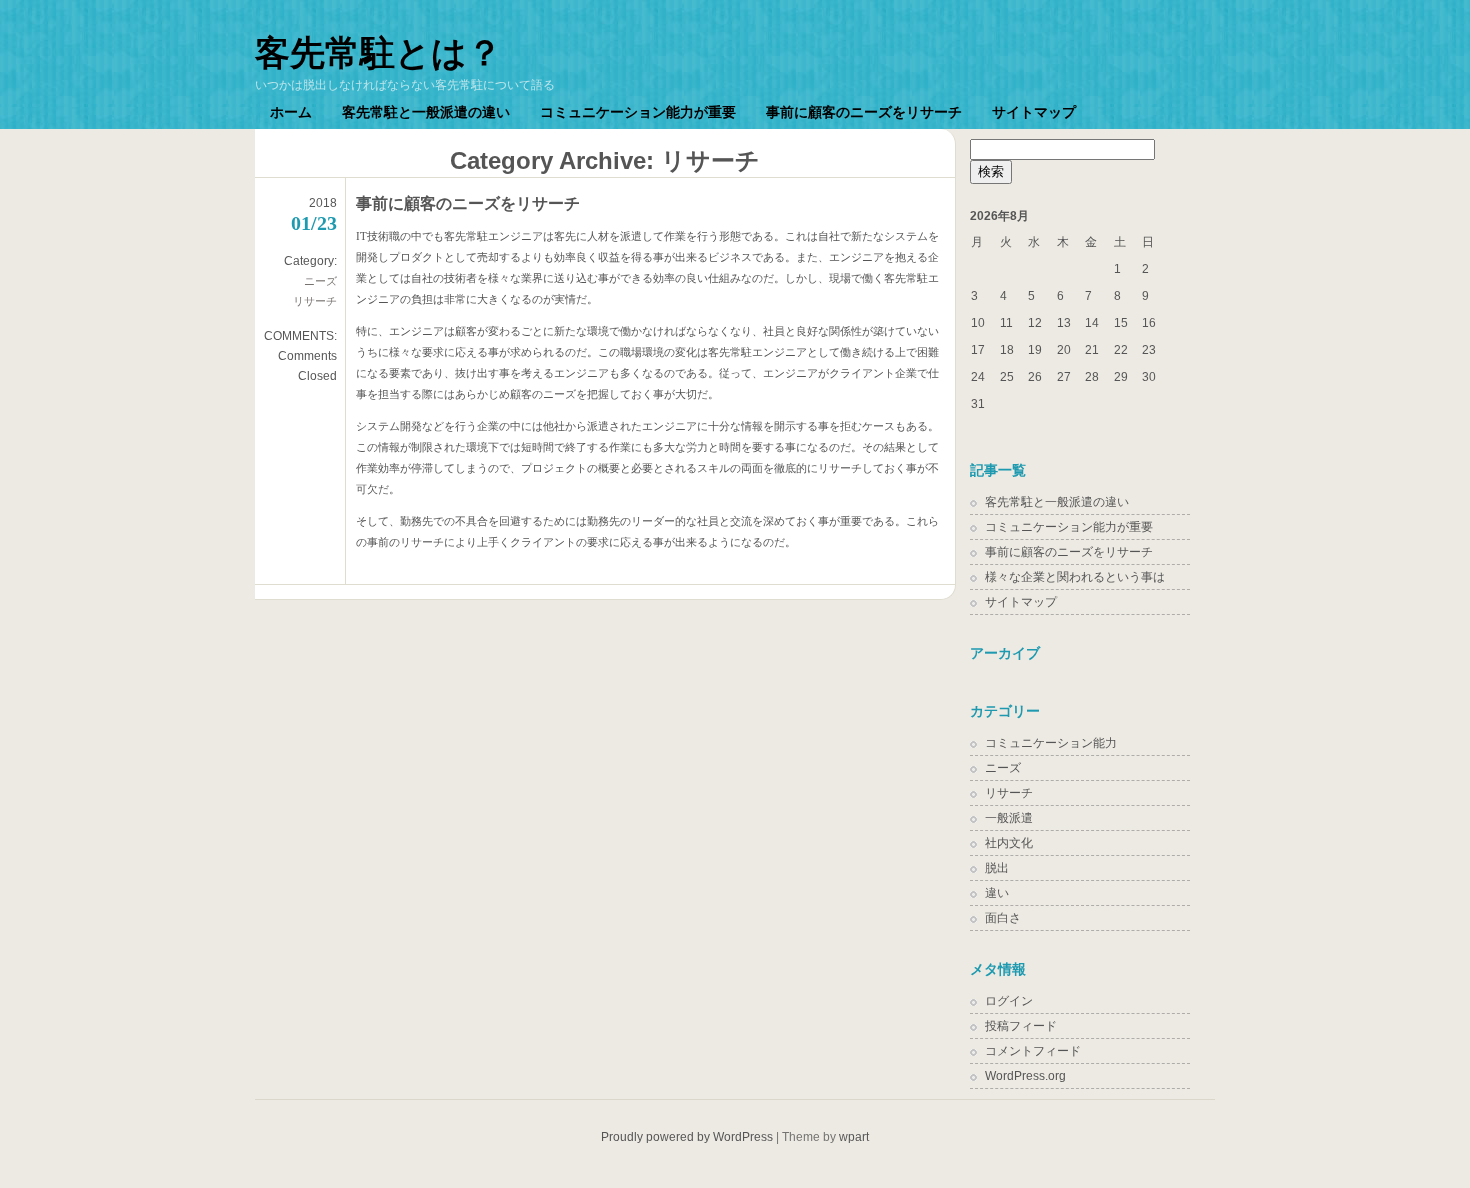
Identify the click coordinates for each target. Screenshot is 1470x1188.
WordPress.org (1025, 1076)
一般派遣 (1009, 818)
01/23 (314, 223)
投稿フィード (1021, 1026)
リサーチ (315, 301)
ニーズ (320, 281)
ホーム (291, 112)
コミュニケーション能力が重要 (638, 112)
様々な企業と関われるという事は (1075, 577)
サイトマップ (1034, 112)
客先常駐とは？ (378, 52)
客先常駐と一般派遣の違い (426, 112)
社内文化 (1009, 843)
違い (997, 893)
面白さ (1003, 918)
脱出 (997, 868)
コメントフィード (1033, 1051)
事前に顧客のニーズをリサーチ (864, 112)
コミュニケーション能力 (1051, 743)
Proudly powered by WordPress (687, 1137)
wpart (854, 1137)
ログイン (1009, 1001)
